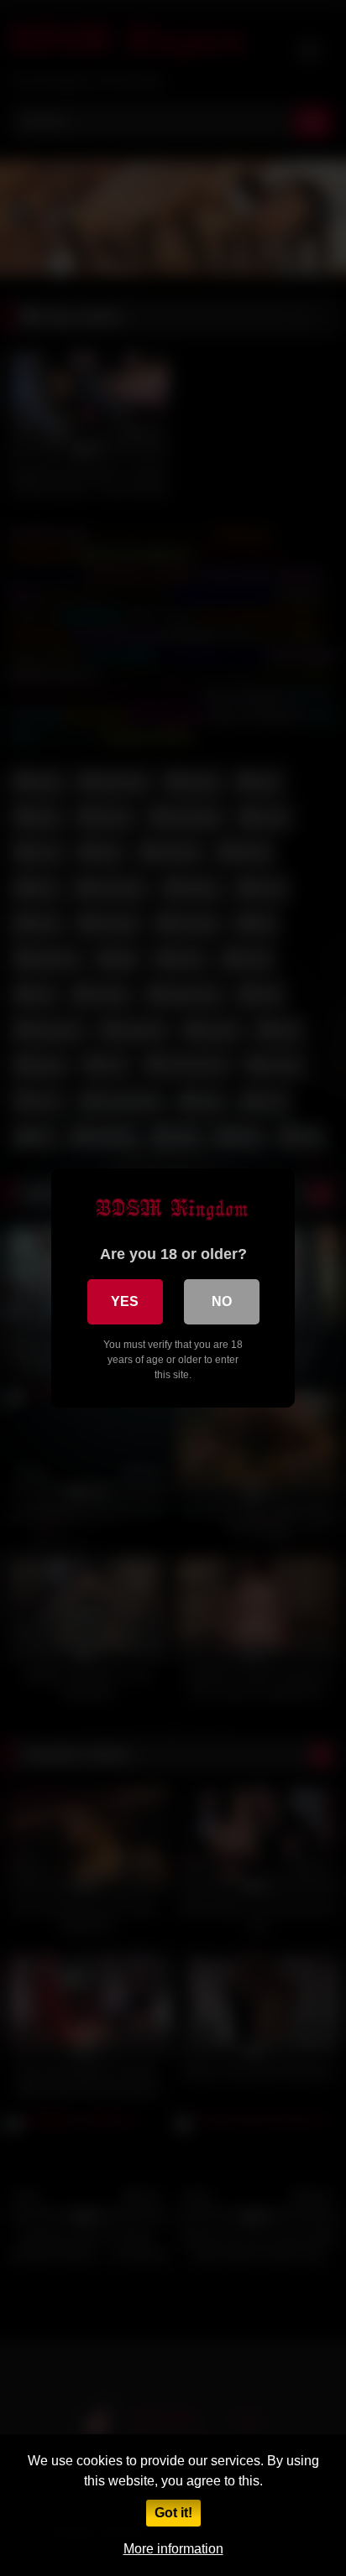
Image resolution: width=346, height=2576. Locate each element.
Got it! (173, 2513)
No (222, 1301)
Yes (125, 1301)
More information (173, 2549)
